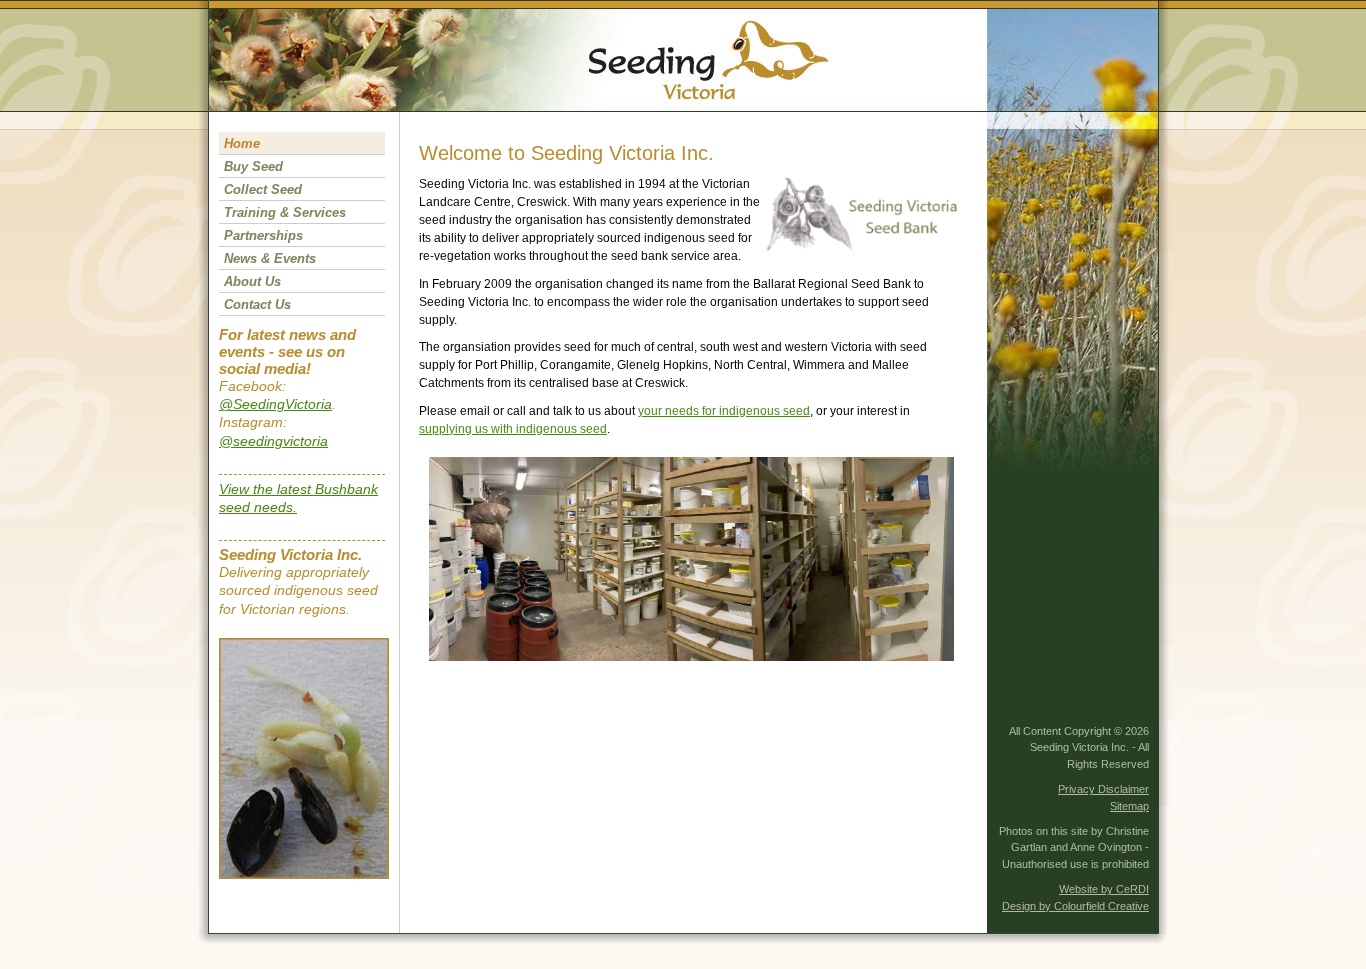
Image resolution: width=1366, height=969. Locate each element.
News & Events (270, 258)
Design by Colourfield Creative (1075, 906)
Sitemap (1129, 806)
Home (242, 143)
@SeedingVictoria (275, 404)
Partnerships (263, 235)
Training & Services (285, 212)
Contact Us (257, 304)
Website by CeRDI (1104, 889)
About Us (252, 281)
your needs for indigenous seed (724, 411)
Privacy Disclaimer (1103, 789)
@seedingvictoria (273, 441)
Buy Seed (253, 166)
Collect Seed (263, 189)
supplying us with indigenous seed (513, 429)
